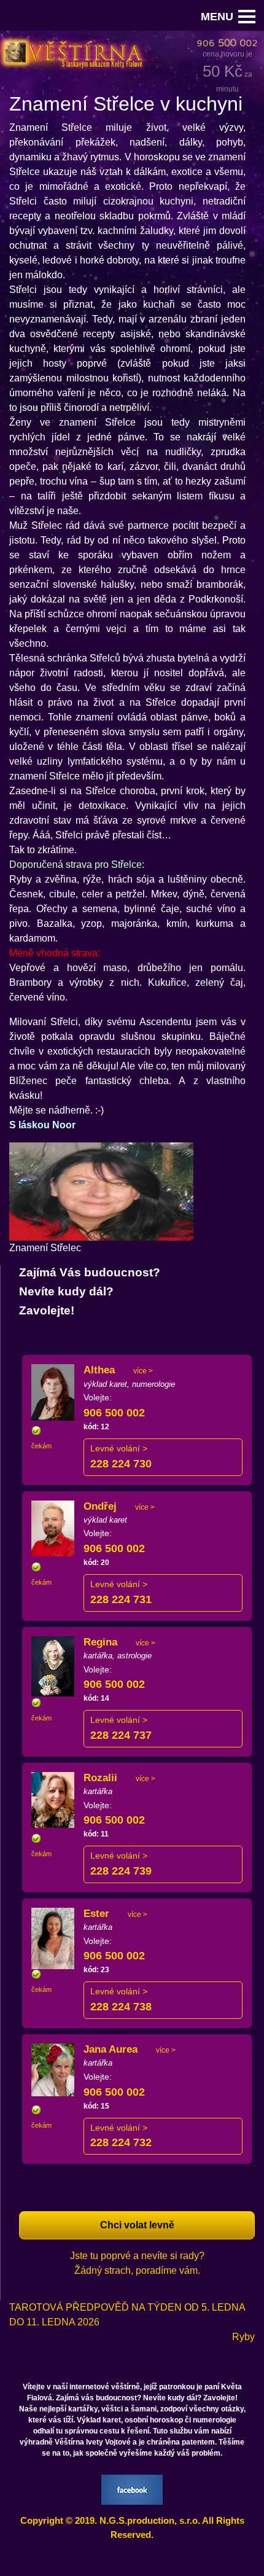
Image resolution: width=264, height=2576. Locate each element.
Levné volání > (119, 1448)
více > (143, 1371)
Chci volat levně (137, 2225)
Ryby (243, 2337)
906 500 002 (114, 1413)
